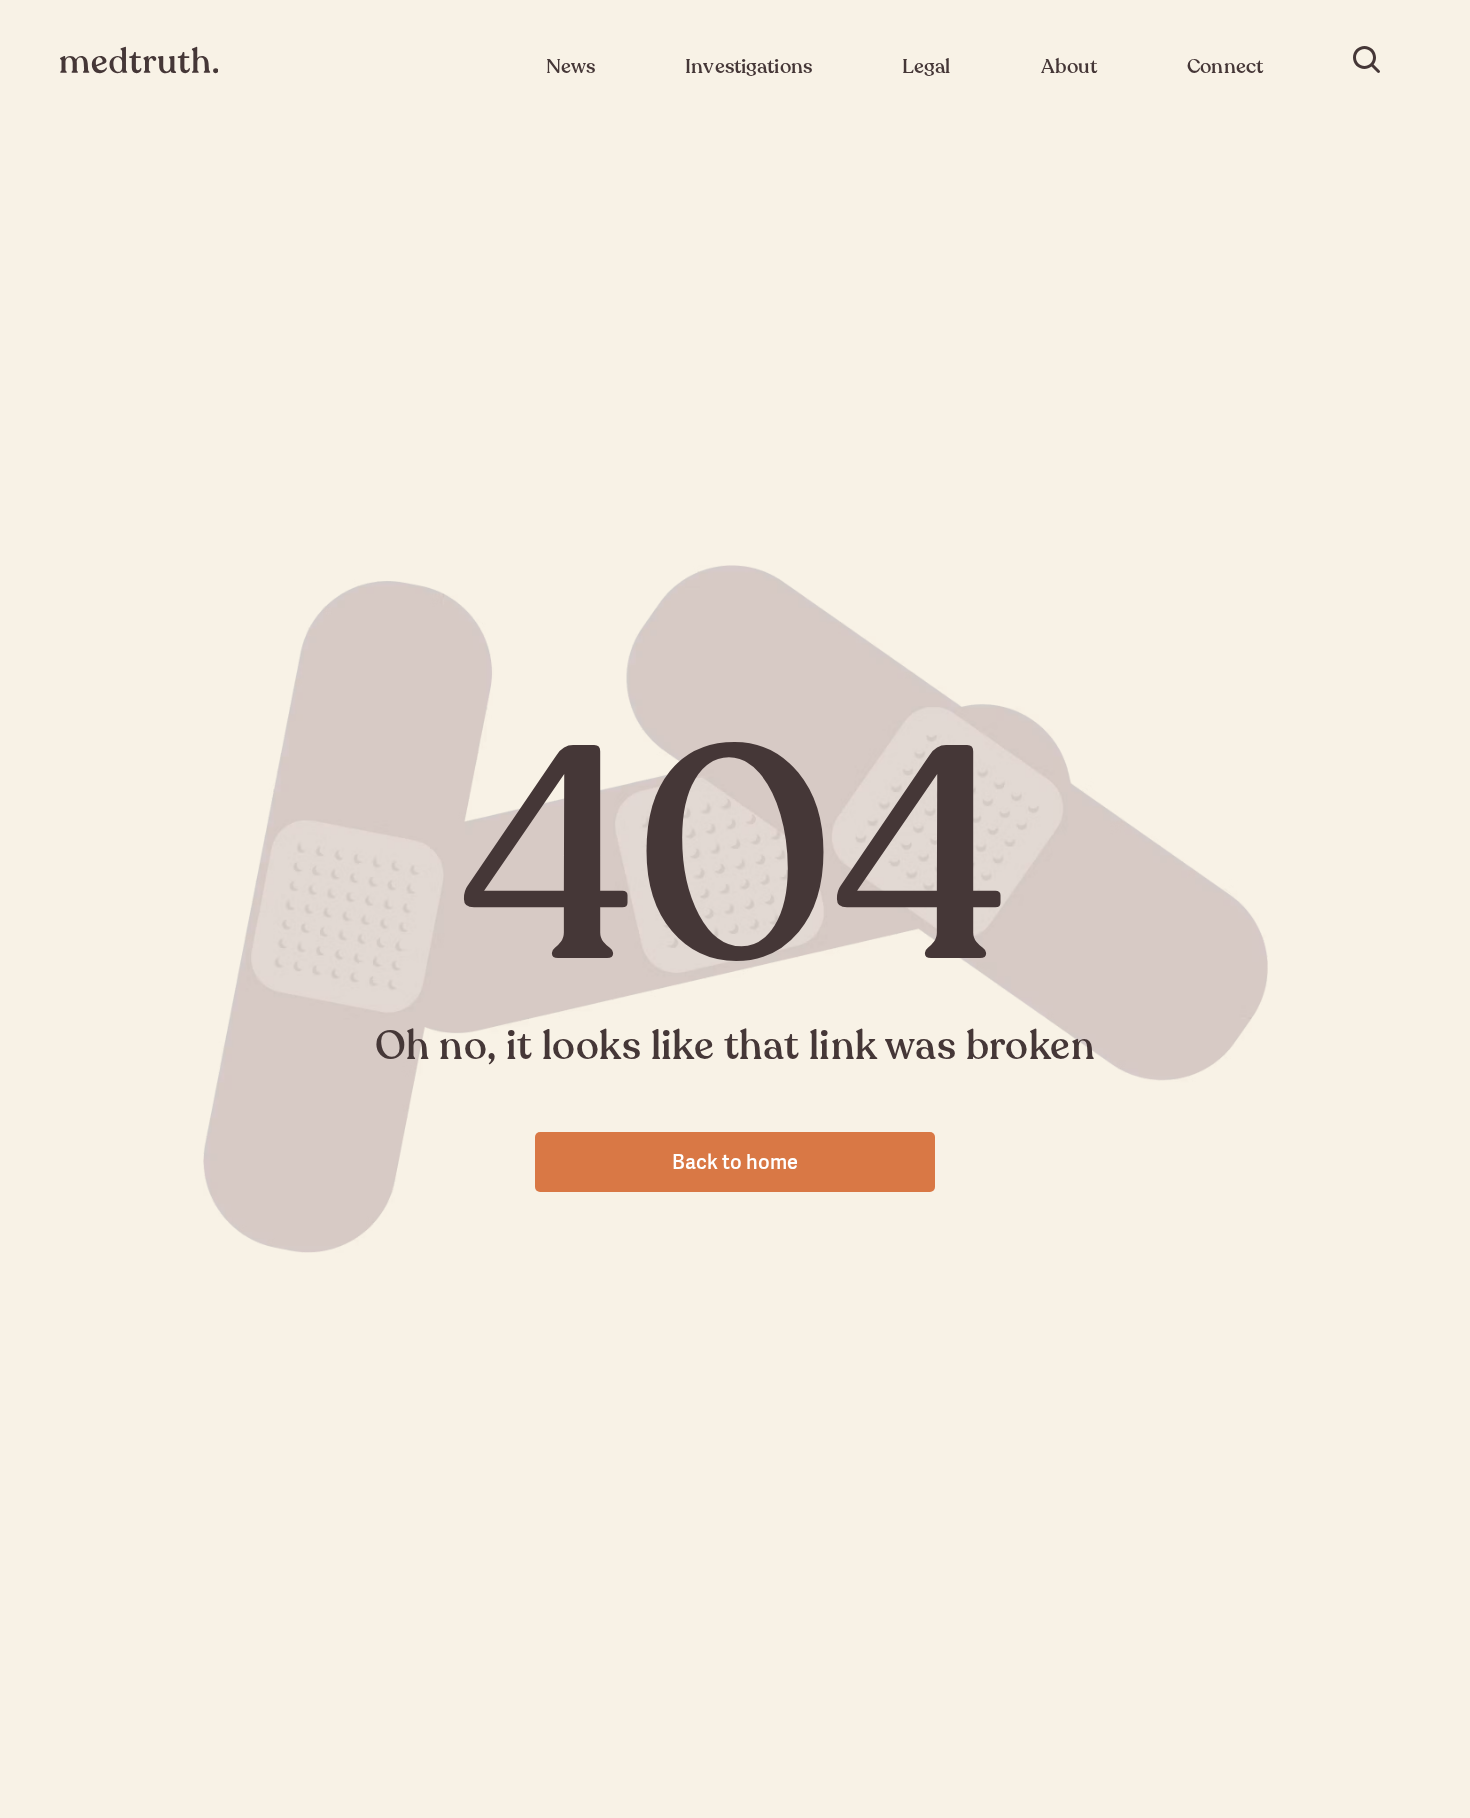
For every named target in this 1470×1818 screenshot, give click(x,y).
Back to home (735, 1161)
